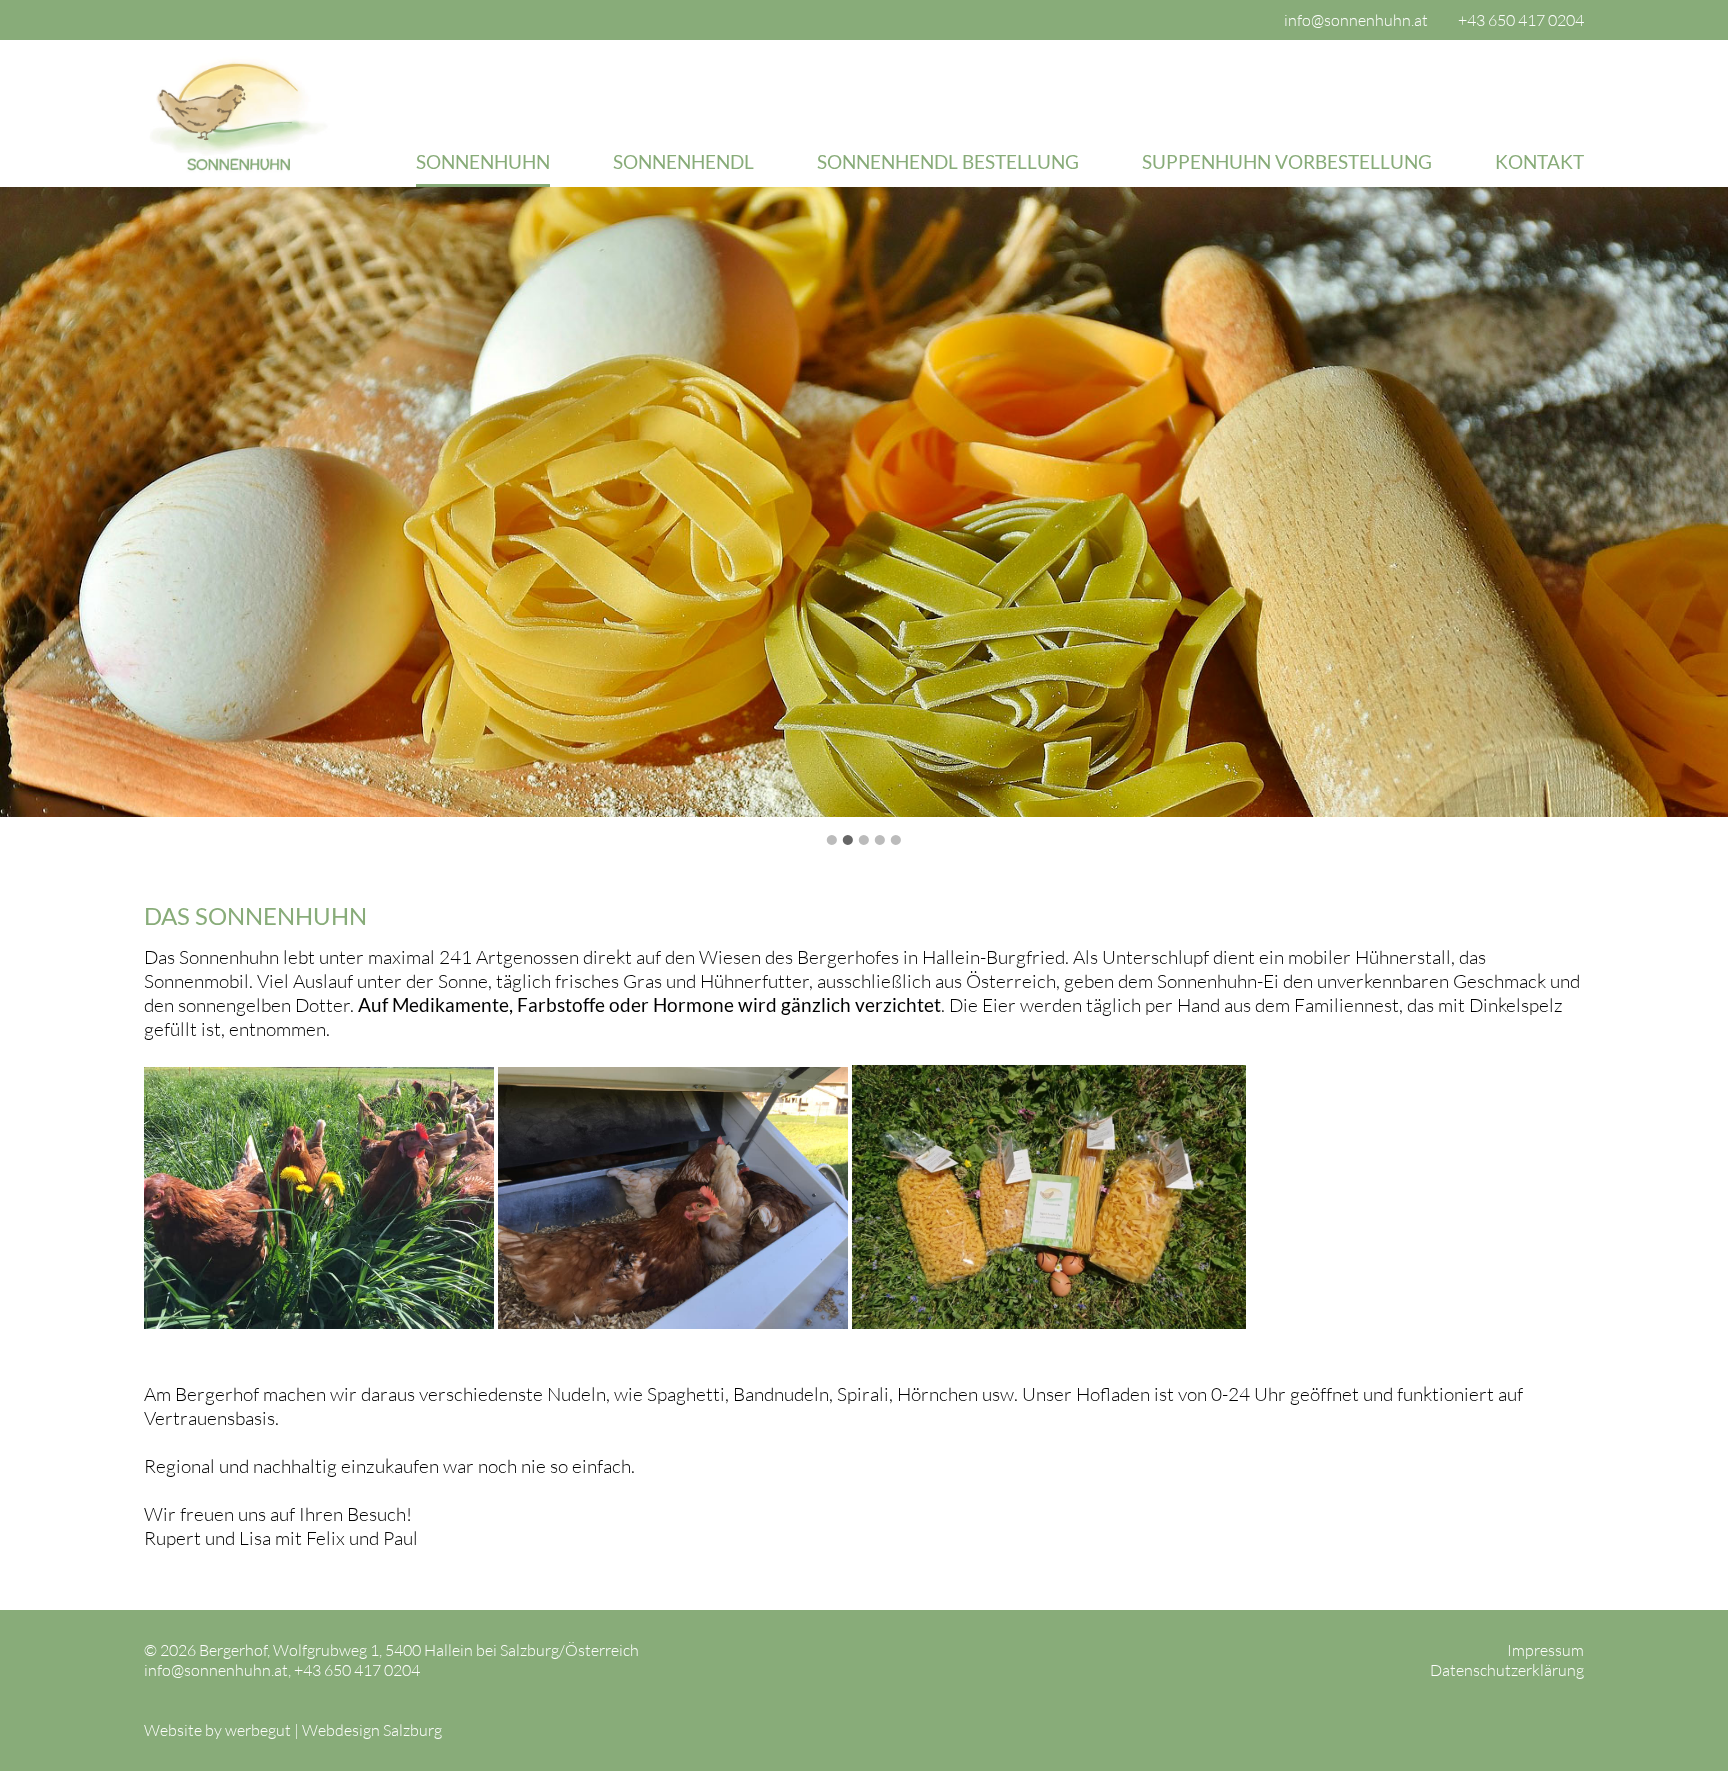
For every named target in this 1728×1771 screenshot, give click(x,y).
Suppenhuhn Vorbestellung (1287, 161)
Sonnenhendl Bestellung (948, 161)
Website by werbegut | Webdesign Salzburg (293, 1730)
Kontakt (1539, 161)
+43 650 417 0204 (1521, 20)
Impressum (1545, 1650)
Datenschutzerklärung (1507, 1670)
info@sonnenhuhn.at (1356, 20)
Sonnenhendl (683, 161)
